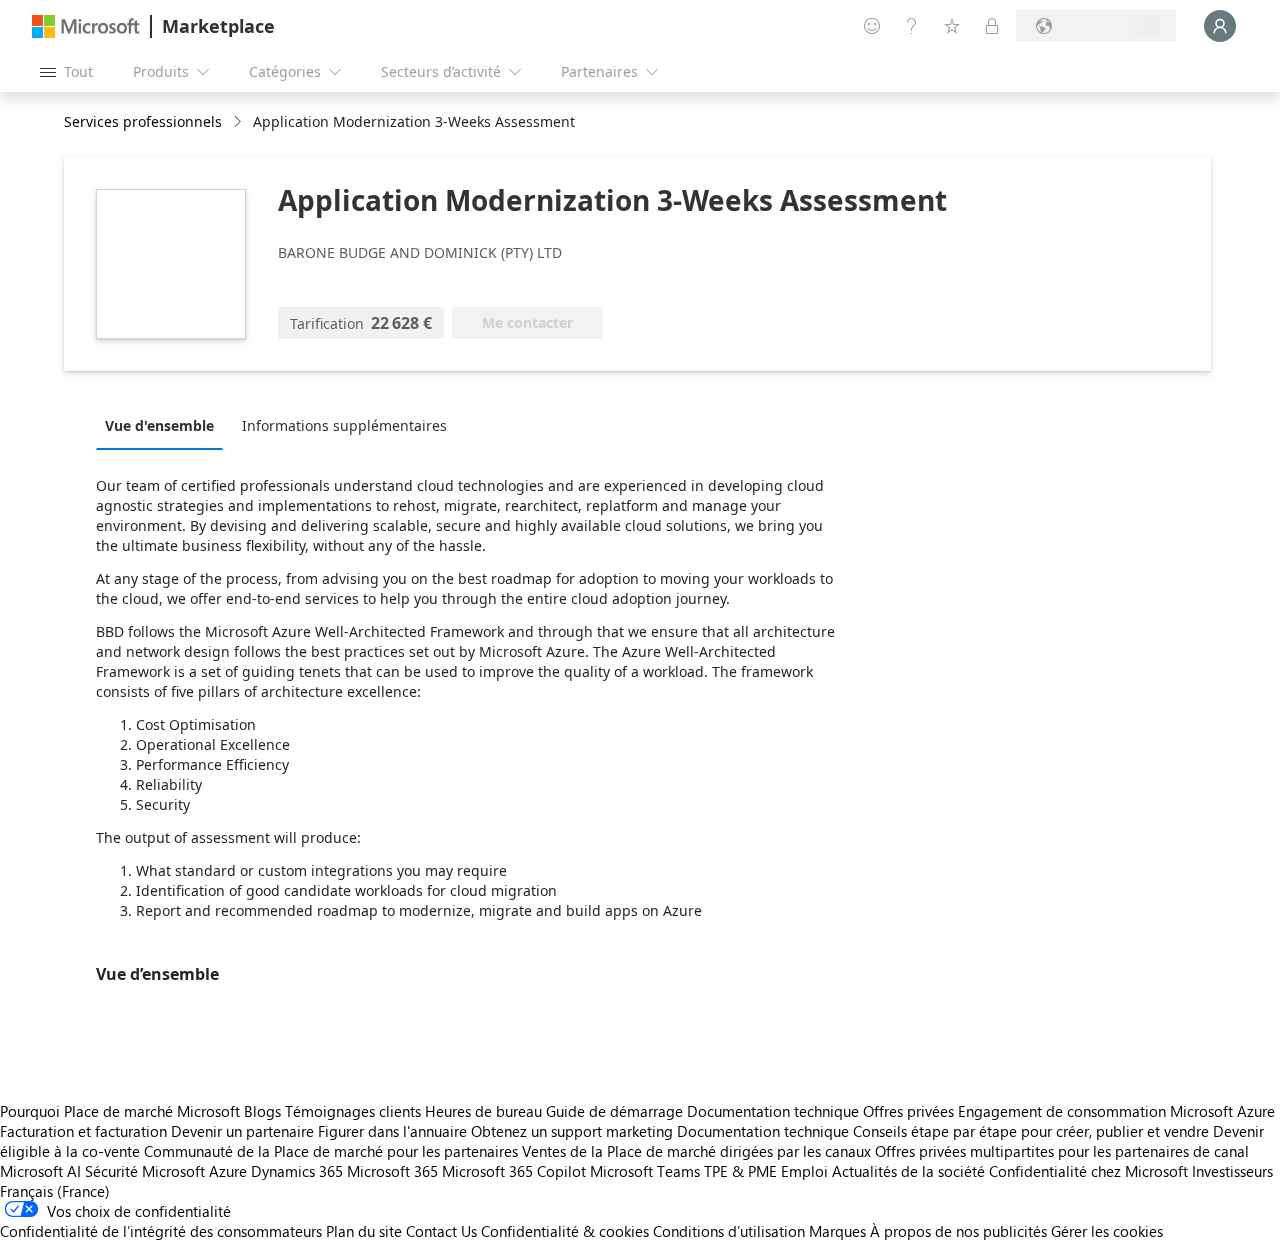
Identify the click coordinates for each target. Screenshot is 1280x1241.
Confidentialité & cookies (565, 1231)
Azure (228, 1171)
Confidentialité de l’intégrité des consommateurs (161, 1231)
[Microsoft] (86, 26)
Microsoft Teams (645, 1171)
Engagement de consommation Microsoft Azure (1116, 1111)
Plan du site (364, 1231)
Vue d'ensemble (159, 425)
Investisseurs (1232, 1171)
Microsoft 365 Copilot (514, 1171)
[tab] (164, 425)
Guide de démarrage (614, 1111)
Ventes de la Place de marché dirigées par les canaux (696, 1151)
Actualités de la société (908, 1171)
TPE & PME (740, 1171)
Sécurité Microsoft (145, 1171)
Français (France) (55, 1191)
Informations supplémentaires (344, 425)
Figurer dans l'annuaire (392, 1131)
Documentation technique (773, 1111)
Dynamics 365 (297, 1171)
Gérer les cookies (1107, 1231)
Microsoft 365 (392, 1171)
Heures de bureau (483, 1111)
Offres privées (908, 1111)
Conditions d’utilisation (729, 1231)
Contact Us (441, 1231)
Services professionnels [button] (143, 121)
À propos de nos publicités (958, 1231)
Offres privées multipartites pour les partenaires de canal (1062, 1151)
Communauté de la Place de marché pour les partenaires (331, 1151)
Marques (837, 1231)
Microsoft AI (40, 1171)
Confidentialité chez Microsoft (1088, 1171)
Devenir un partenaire (242, 1131)
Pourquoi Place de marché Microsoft (120, 1111)
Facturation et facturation (83, 1131)
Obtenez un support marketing (572, 1131)
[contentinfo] (239, 122)
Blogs (262, 1111)
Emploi (804, 1171)
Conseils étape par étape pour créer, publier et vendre (1031, 1131)
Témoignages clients (353, 1111)
